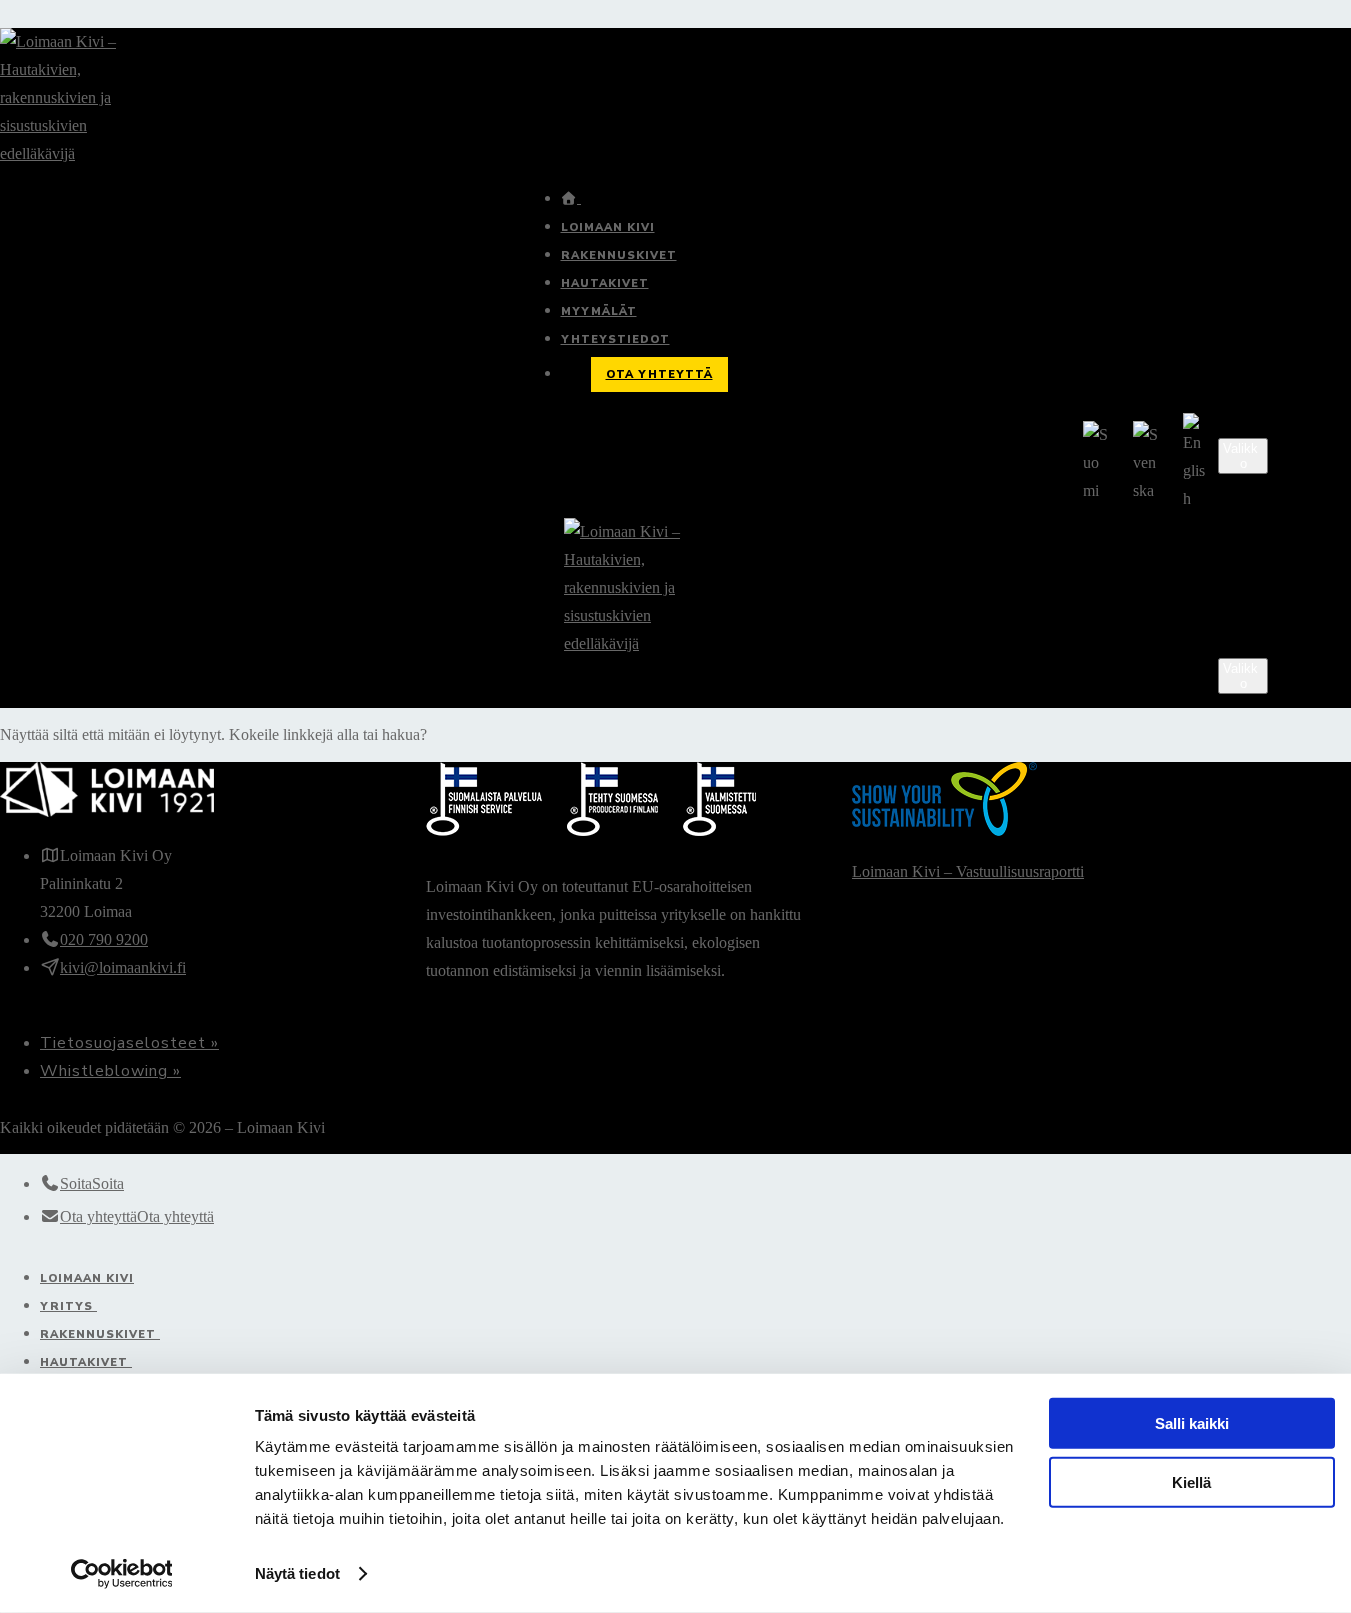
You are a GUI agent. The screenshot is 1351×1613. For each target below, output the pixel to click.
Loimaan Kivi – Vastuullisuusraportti (968, 871)
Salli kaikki (1192, 1423)
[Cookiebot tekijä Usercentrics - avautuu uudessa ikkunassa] (121, 1574)
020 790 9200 (104, 939)
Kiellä (1191, 1481)
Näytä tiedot (297, 1573)
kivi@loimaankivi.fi (123, 967)
